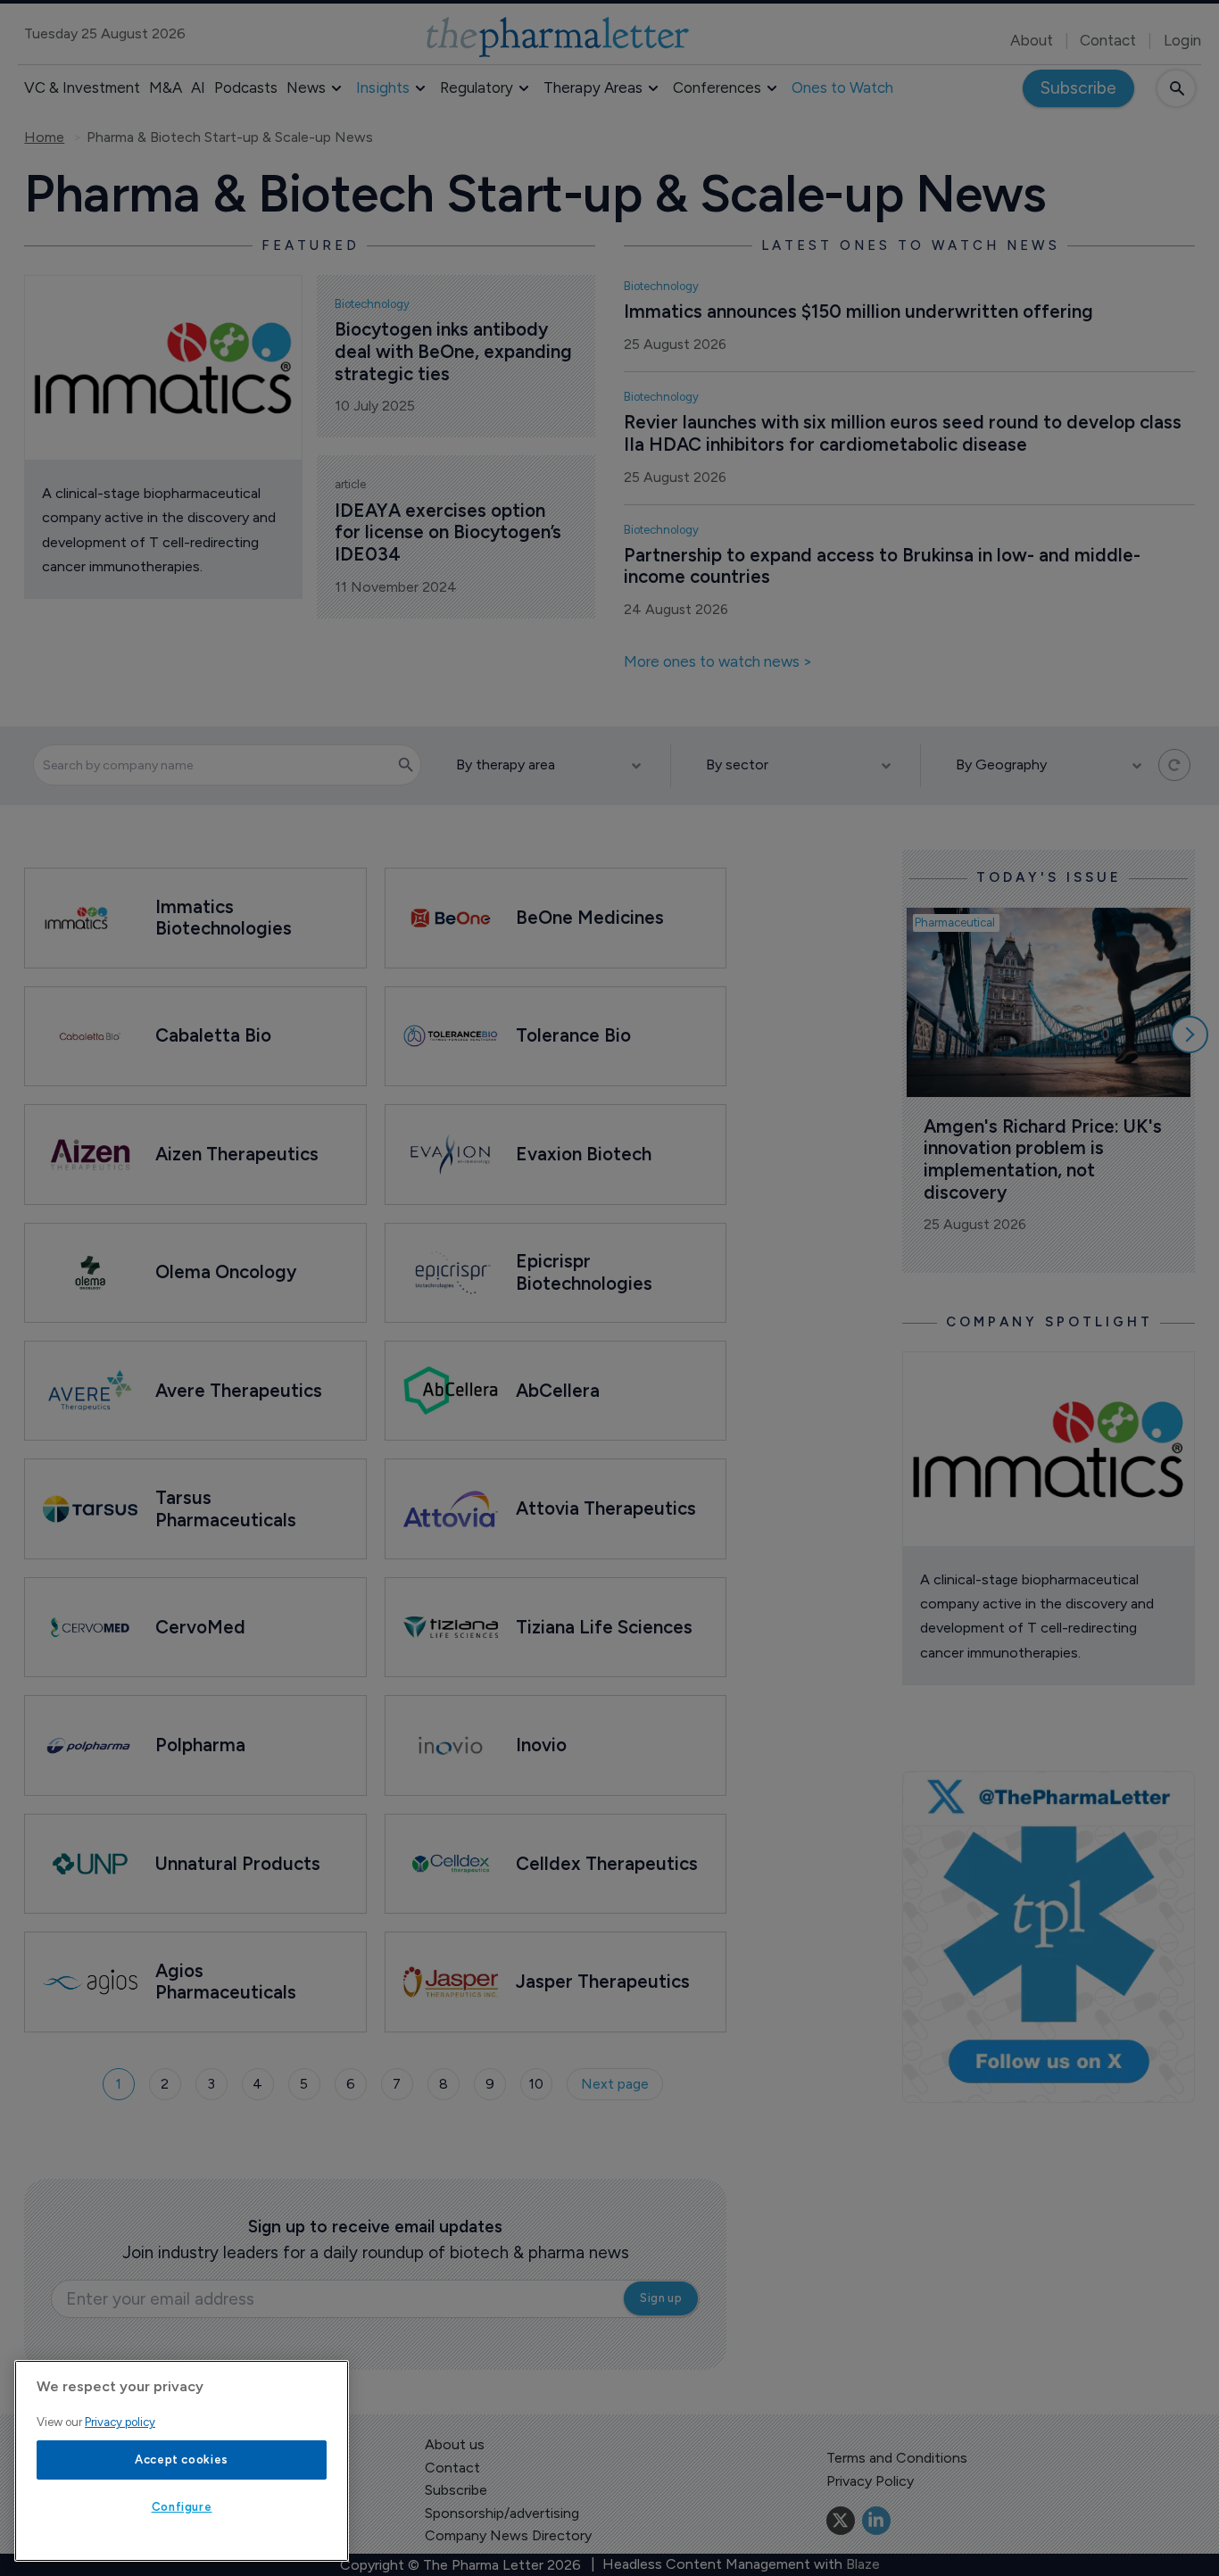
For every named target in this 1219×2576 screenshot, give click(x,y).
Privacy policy (120, 2422)
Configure (182, 2507)
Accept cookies (182, 2460)
